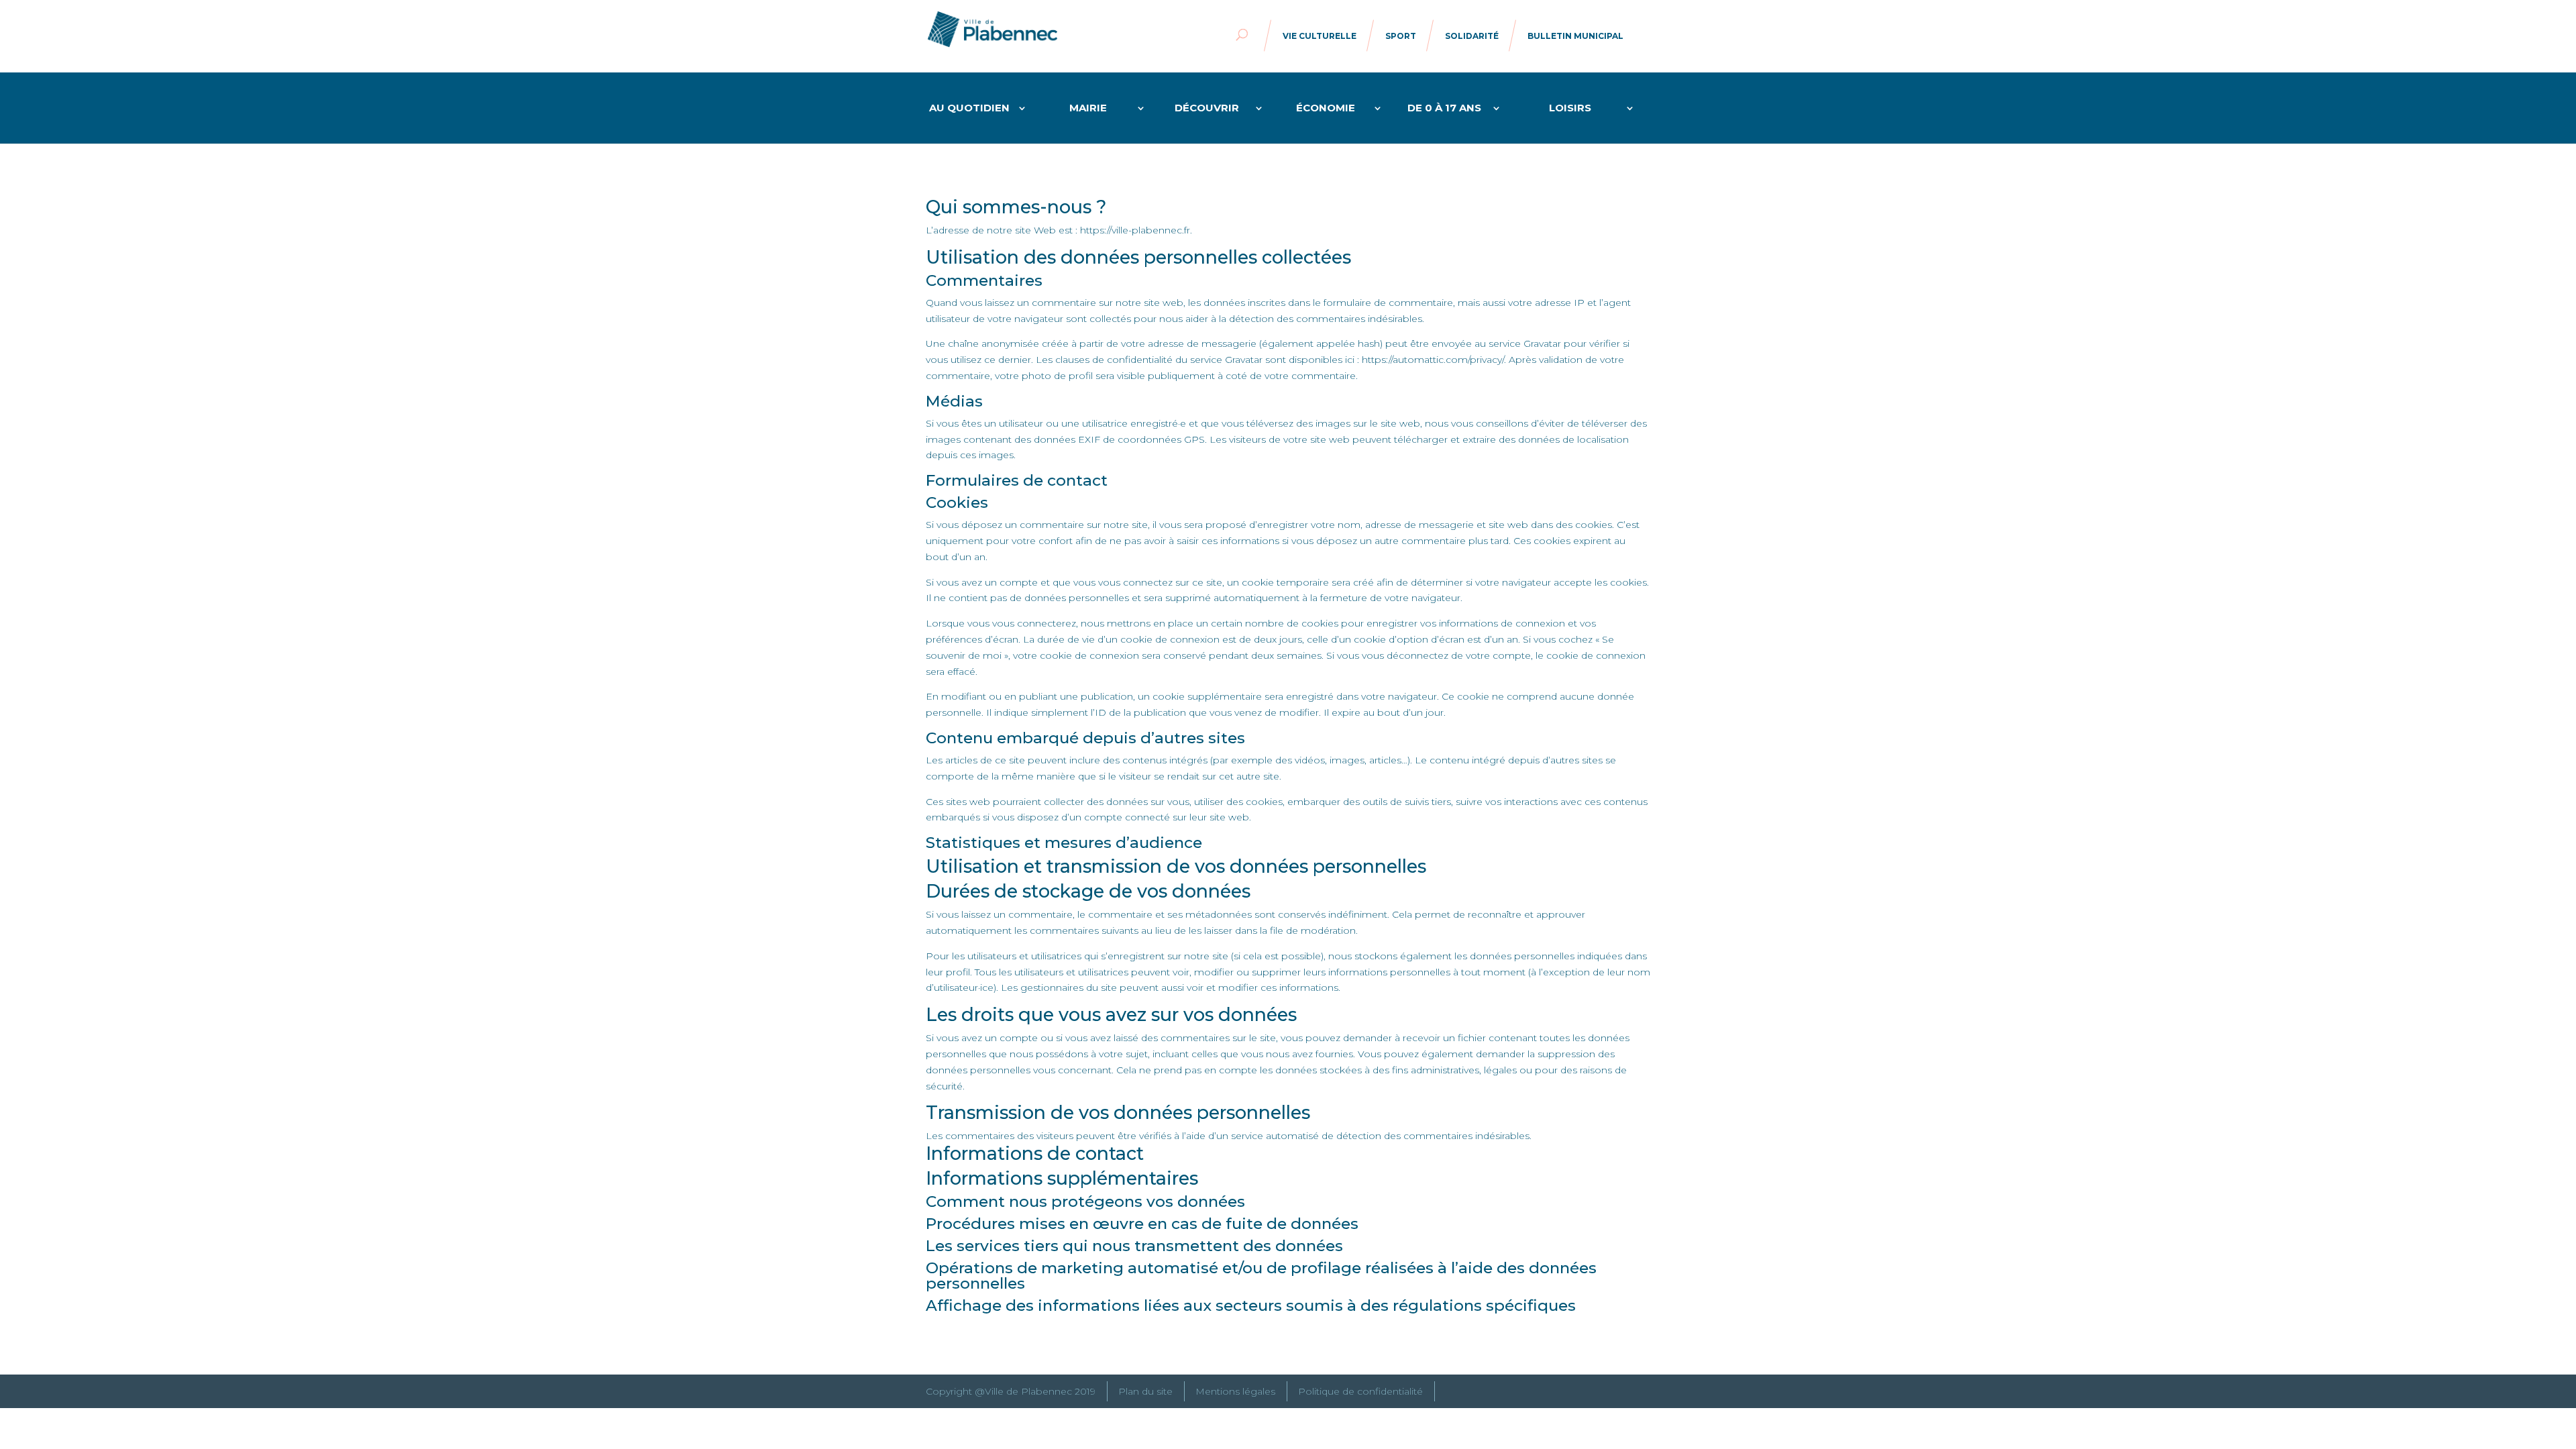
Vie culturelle (1320, 36)
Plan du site (1145, 1391)
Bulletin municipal (1575, 36)
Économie (1326, 109)
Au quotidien (969, 109)
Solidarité (1472, 36)
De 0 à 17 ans (1444, 109)
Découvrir (1207, 109)
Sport (1401, 36)
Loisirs (1570, 109)
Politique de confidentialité (1360, 1391)
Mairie (1088, 109)
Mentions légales (1235, 1391)
